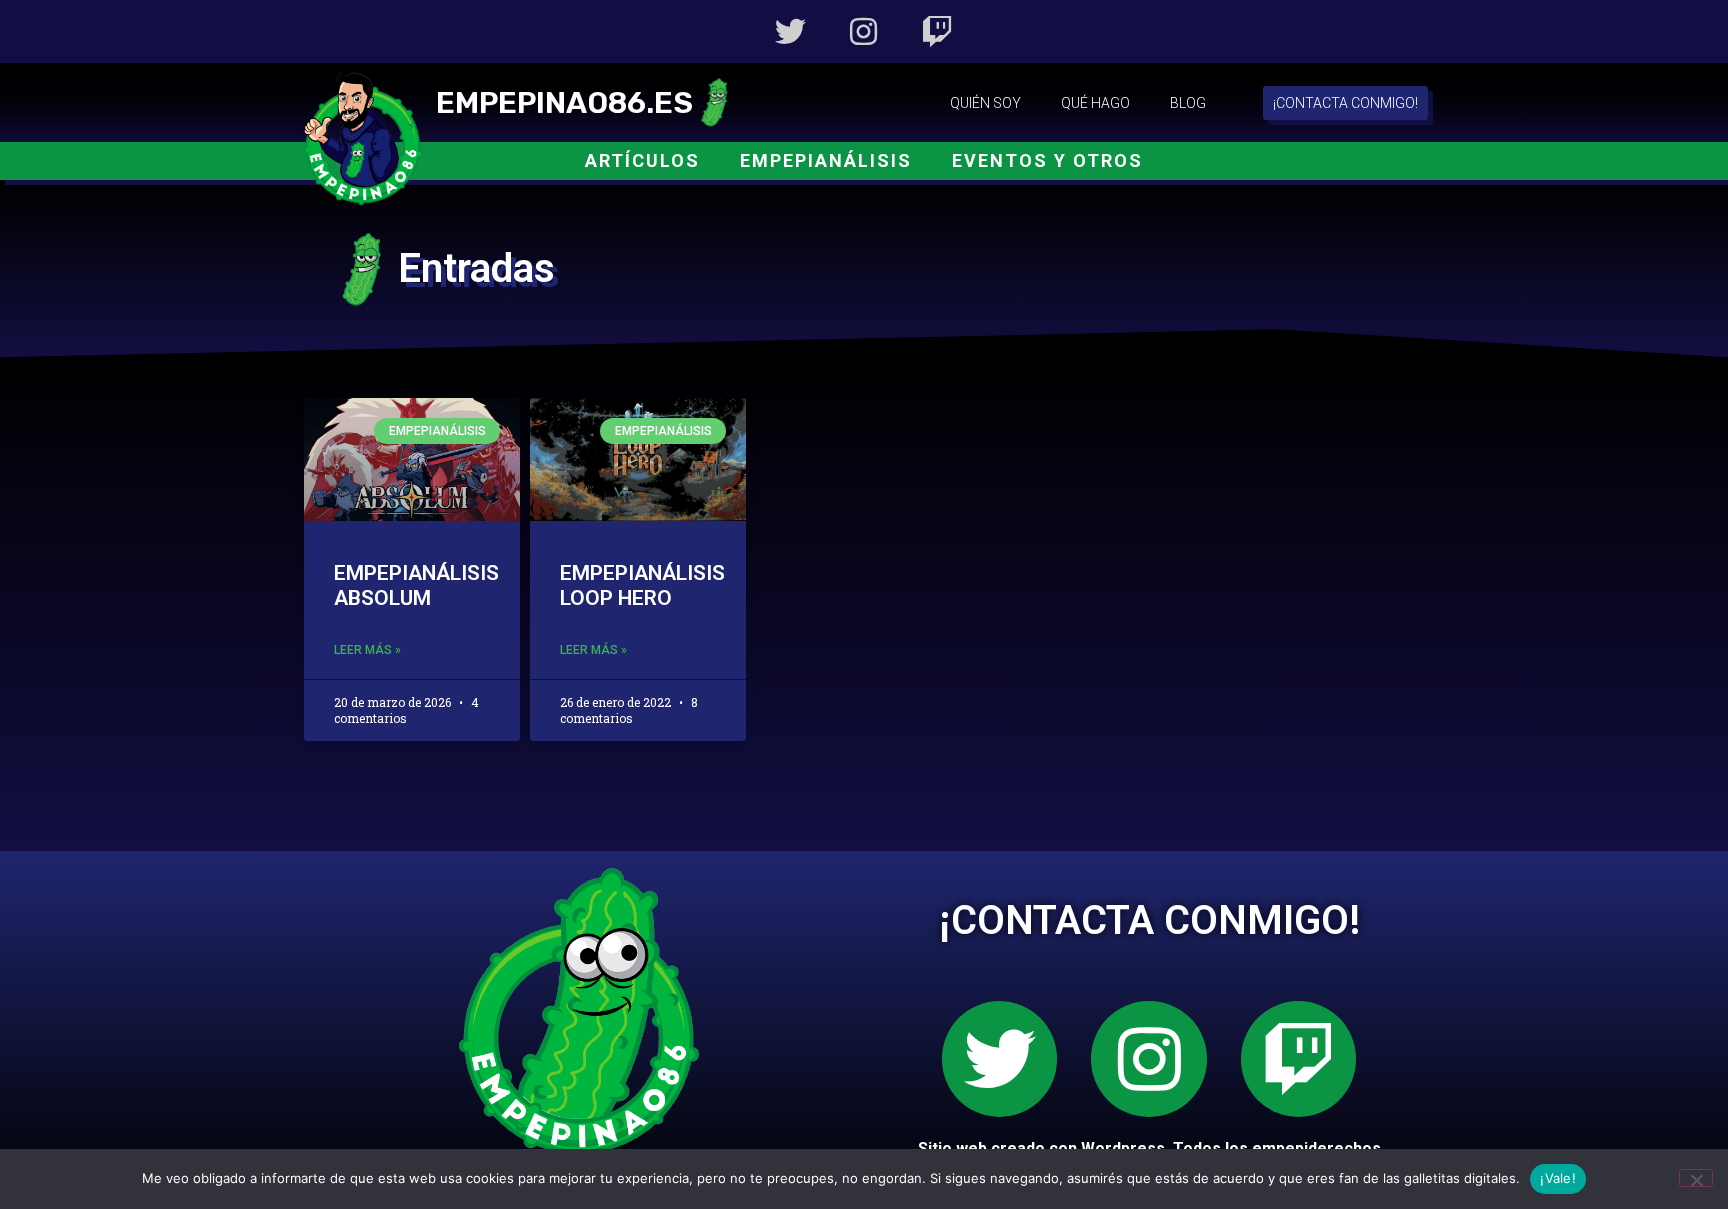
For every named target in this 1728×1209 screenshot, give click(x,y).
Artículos (642, 160)
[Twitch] (937, 31)
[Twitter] (790, 31)
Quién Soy (985, 103)
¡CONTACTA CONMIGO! (1149, 920)
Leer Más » (367, 650)
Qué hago (1095, 103)
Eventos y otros (1047, 160)
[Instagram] (863, 31)
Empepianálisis (826, 160)
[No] (1696, 1178)
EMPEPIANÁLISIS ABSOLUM (416, 585)
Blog (1188, 103)
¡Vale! (1558, 1178)
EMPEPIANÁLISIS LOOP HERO (642, 585)
